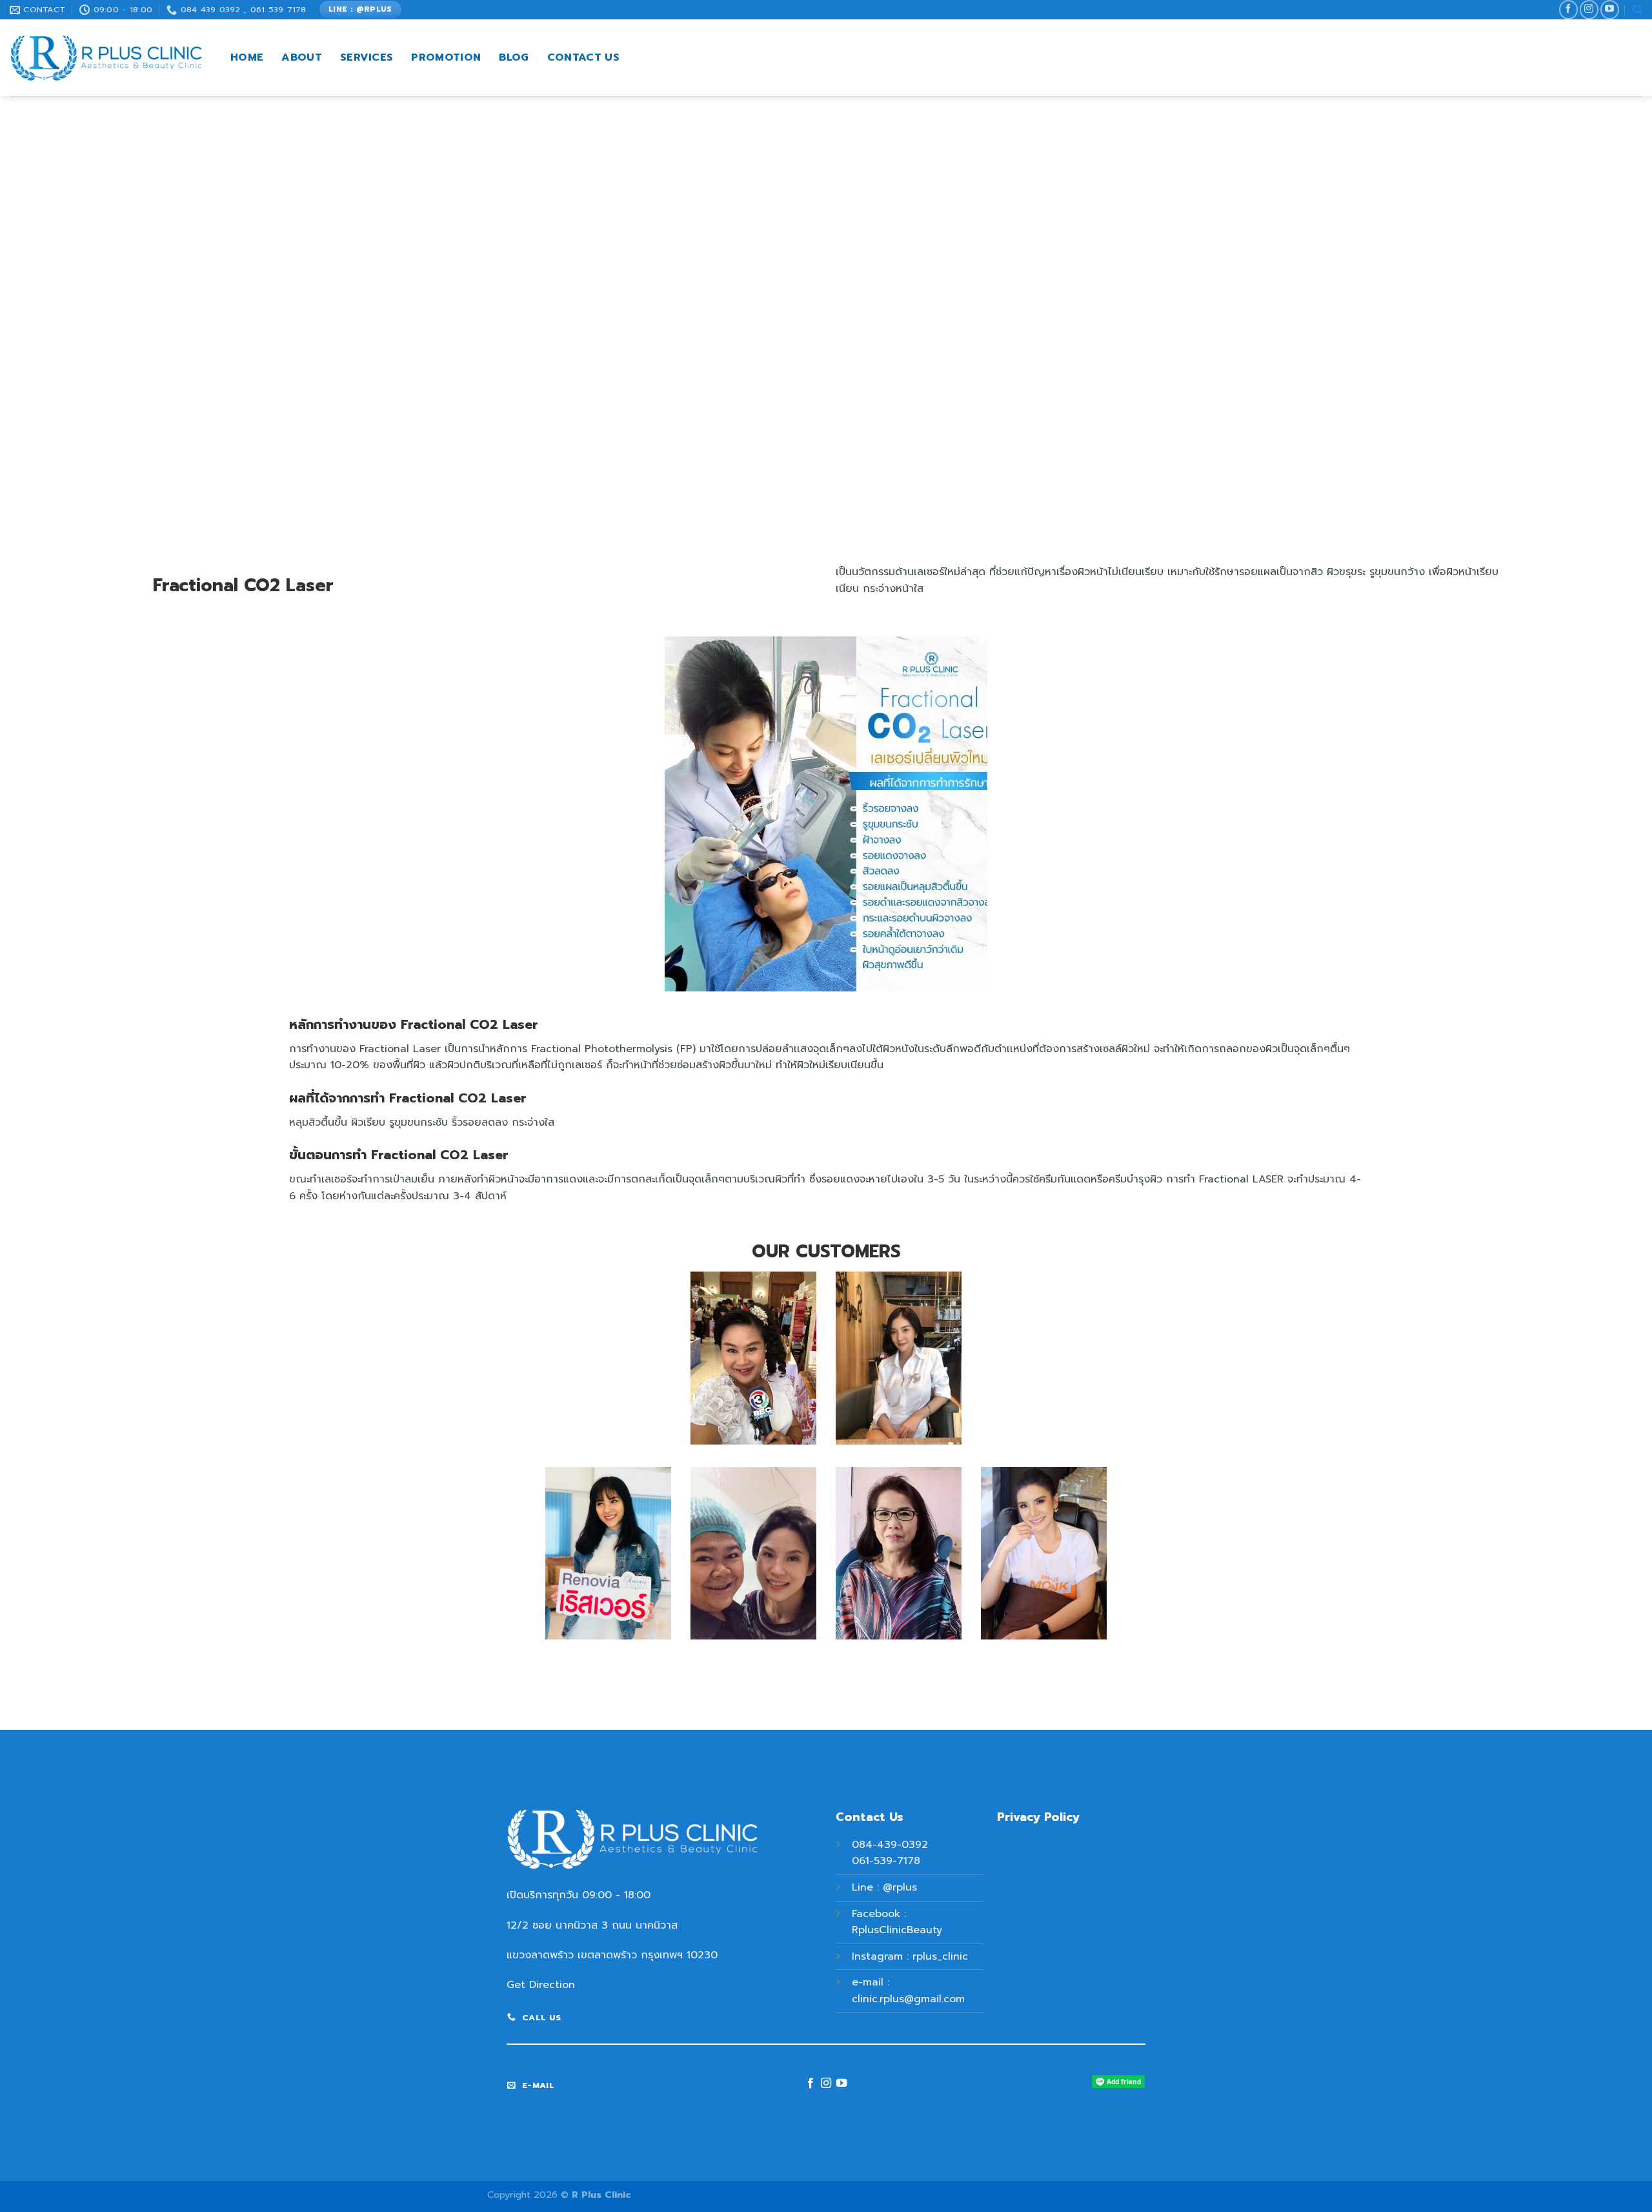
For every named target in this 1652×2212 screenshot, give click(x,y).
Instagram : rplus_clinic (910, 1956)
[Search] (1637, 10)
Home (247, 57)
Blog (514, 57)
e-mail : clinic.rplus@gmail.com (908, 1991)
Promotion (446, 57)
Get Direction (541, 1985)
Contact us (583, 57)
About (302, 57)
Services (367, 57)
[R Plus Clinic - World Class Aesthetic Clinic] (106, 58)
